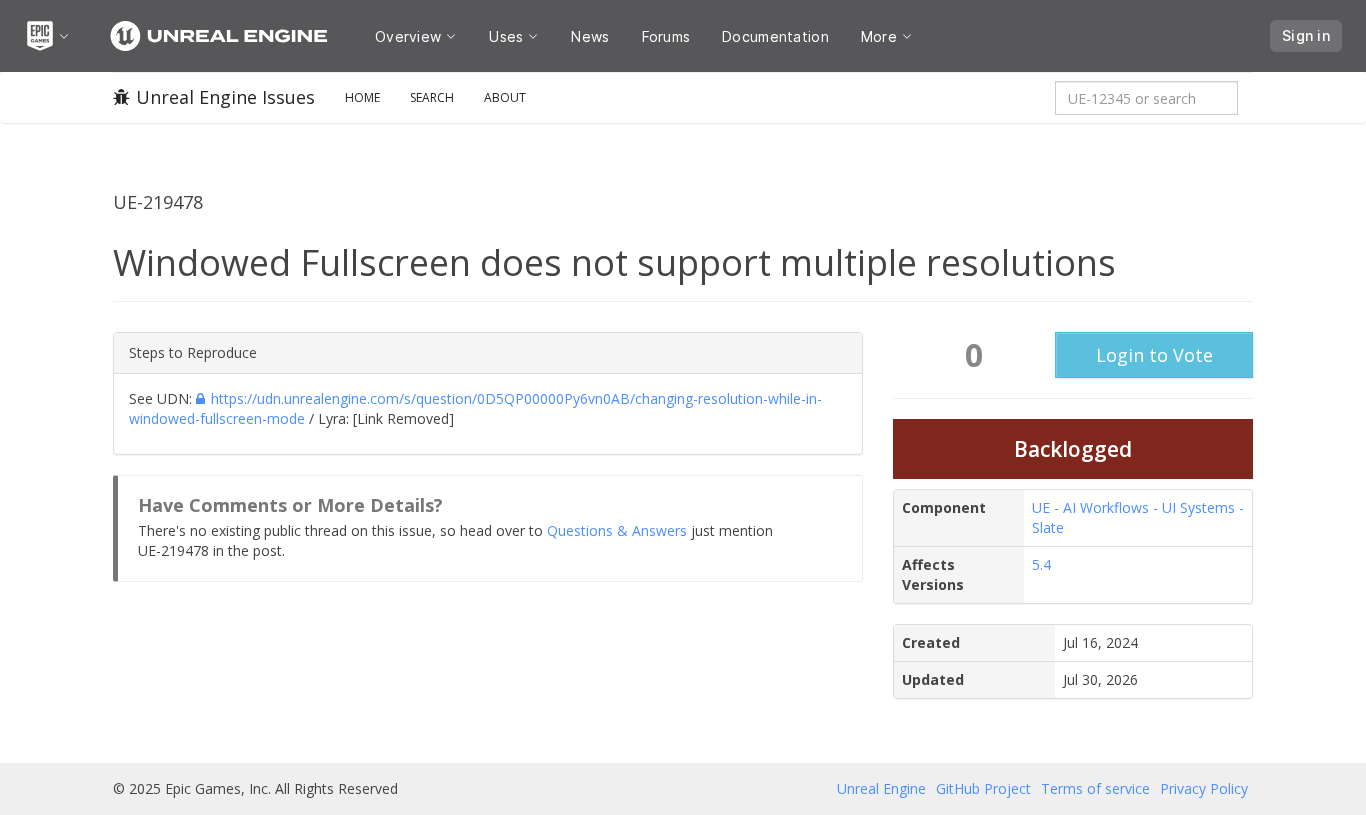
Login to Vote (1154, 355)
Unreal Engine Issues (225, 97)
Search (432, 97)
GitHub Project (983, 788)
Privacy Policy (1204, 788)
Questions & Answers (617, 530)
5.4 (1041, 564)
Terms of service (1095, 788)
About (505, 97)
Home (362, 97)
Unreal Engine (881, 788)
